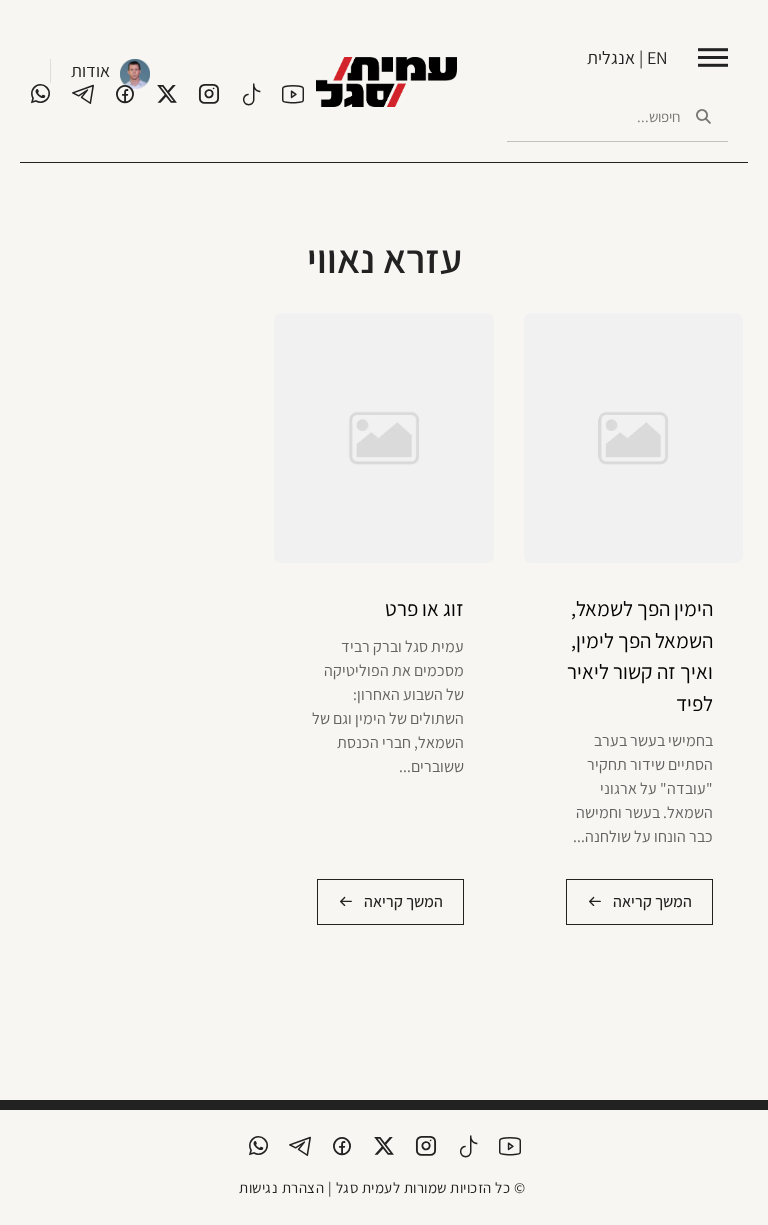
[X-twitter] (167, 94)
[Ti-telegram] (83, 94)
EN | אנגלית (627, 57)
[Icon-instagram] (209, 94)
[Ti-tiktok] (251, 94)
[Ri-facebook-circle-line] (125, 94)
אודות (90, 70)
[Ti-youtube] (293, 94)
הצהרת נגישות (281, 1187)
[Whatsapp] (41, 94)
